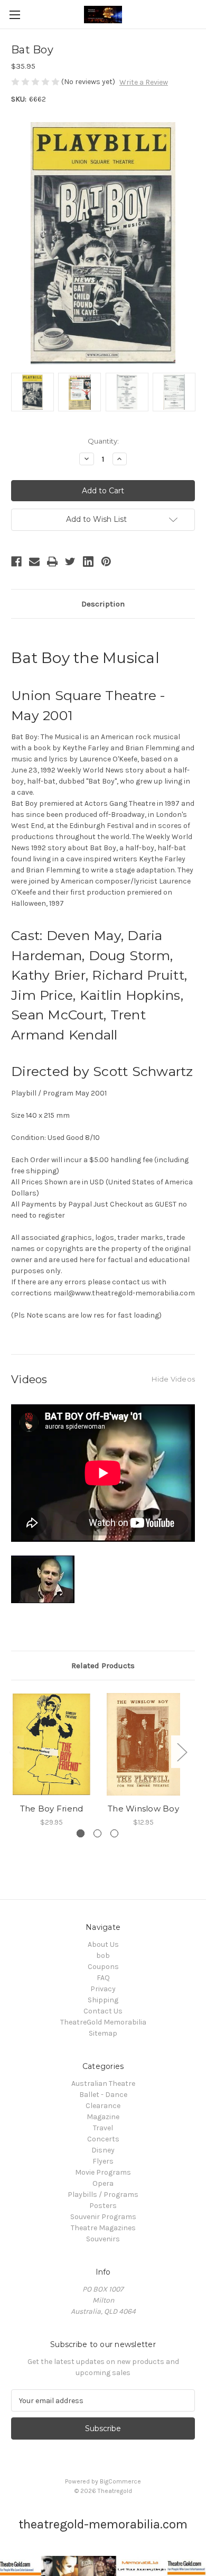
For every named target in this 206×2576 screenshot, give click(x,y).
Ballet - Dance (103, 2095)
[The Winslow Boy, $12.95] (143, 1744)
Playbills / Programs (103, 2195)
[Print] (52, 562)
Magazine (103, 2117)
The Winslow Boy (143, 1809)
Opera (103, 2183)
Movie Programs (103, 2172)
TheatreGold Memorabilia (103, 2022)
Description (103, 604)
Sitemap (103, 2033)
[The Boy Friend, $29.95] (51, 1744)
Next (182, 1752)
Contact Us (103, 2011)
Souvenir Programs (103, 2217)
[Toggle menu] (15, 15)
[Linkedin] (88, 562)
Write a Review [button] (144, 82)
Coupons (103, 1967)
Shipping (103, 2000)
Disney (103, 2150)
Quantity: (103, 441)
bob (103, 1956)
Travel (103, 2128)
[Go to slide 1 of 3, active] (81, 1833)
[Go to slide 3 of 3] (114, 1833)
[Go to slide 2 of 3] (97, 1833)
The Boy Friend (52, 1809)
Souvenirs (103, 2239)
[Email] (34, 562)
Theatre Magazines (103, 2228)
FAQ (103, 1978)
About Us (103, 1944)
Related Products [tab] (103, 1666)
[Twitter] (70, 562)
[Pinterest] (106, 562)
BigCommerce (120, 2481)
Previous (14, 1752)
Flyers (103, 2161)
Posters (103, 2206)
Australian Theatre (103, 2083)
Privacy (103, 1989)
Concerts (103, 2139)
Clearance (103, 2106)
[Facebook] (16, 562)
